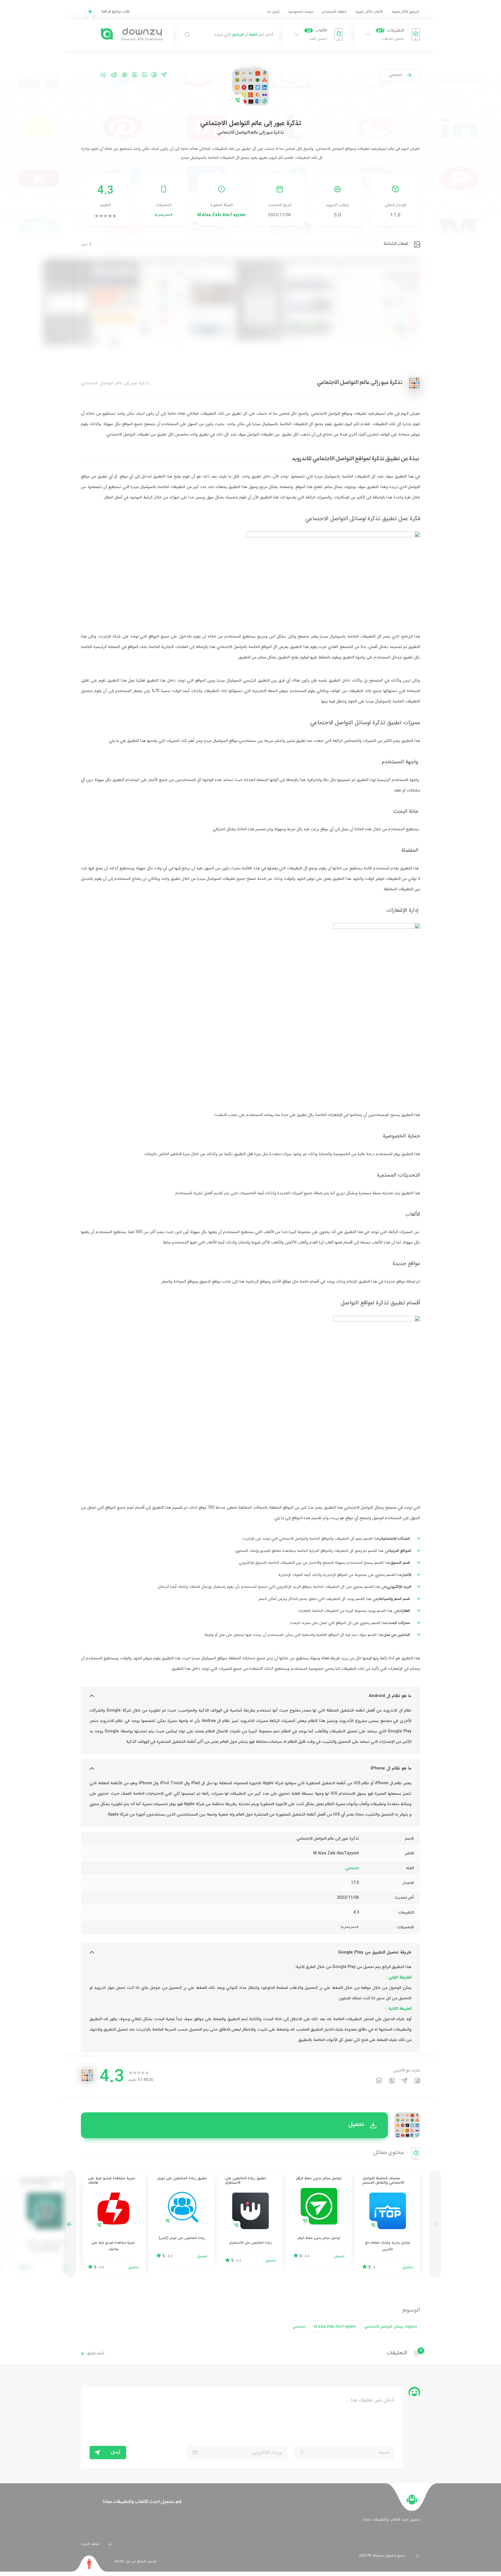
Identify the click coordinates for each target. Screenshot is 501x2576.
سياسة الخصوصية (301, 12)
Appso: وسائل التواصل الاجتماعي (391, 2327)
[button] (70, 2224)
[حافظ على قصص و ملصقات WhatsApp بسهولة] (45, 2224)
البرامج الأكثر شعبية (405, 12)
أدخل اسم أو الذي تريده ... (242, 35)
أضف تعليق (96, 2354)
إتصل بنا (274, 12)
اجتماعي (395, 75)
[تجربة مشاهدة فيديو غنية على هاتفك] (113, 2224)
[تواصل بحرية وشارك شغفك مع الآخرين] (388, 2224)
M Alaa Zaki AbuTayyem (222, 215)
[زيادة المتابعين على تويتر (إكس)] (182, 2219)
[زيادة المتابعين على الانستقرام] (251, 2221)
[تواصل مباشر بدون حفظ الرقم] (319, 2219)
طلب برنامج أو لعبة (115, 11)
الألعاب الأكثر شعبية (369, 12)
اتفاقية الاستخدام (334, 12)
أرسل (116, 2453)
